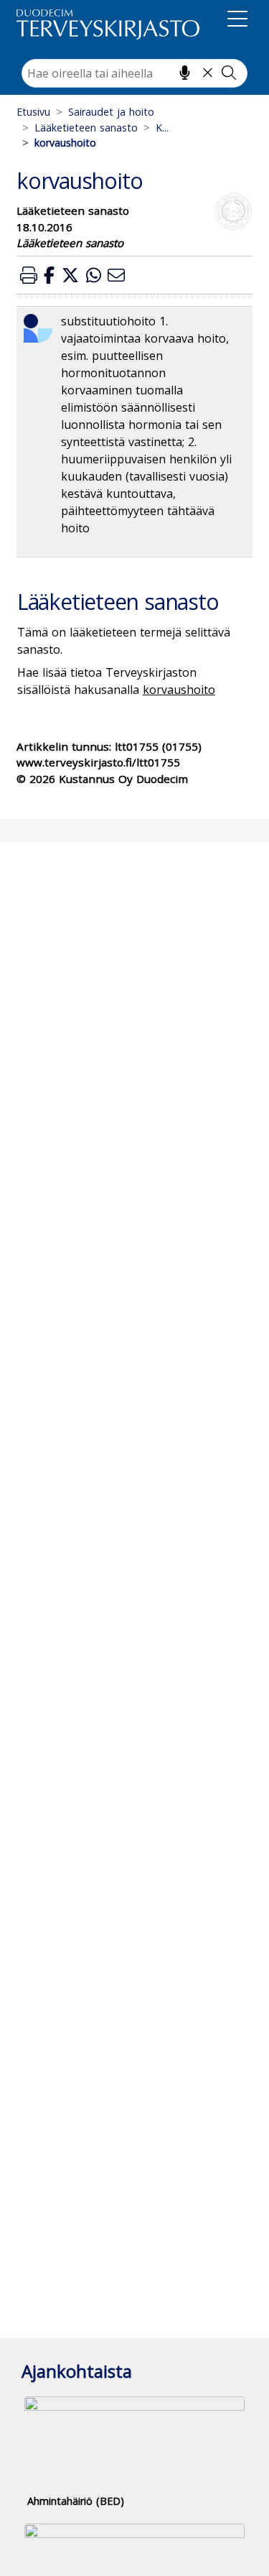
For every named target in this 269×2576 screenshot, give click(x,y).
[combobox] (134, 73)
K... (162, 128)
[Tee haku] (229, 73)
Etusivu (33, 112)
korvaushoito (179, 690)
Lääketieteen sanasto (86, 128)
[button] (29, 275)
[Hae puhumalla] (185, 73)
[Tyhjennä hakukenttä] (208, 73)
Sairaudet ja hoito (111, 112)
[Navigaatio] (237, 22)
